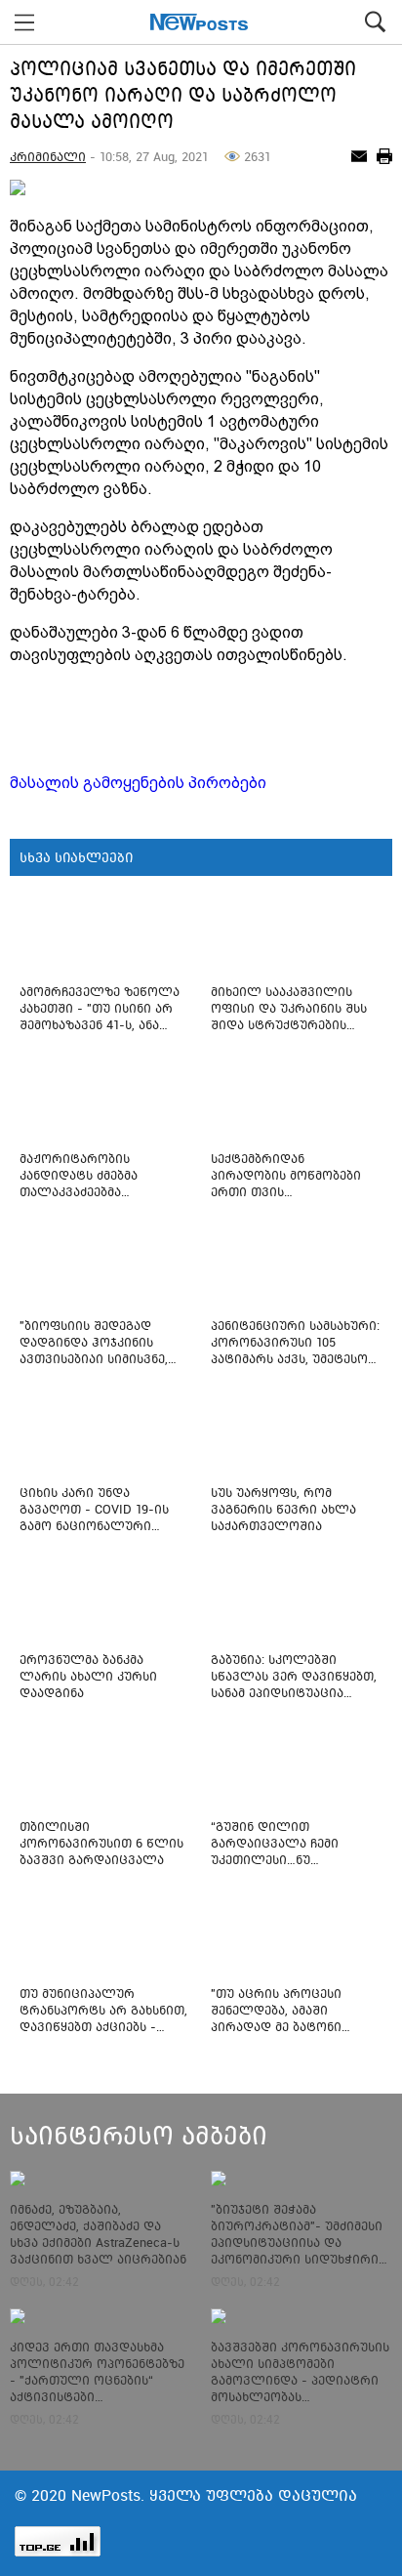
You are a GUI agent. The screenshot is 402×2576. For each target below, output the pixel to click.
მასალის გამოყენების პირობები (138, 783)
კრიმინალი (48, 157)
